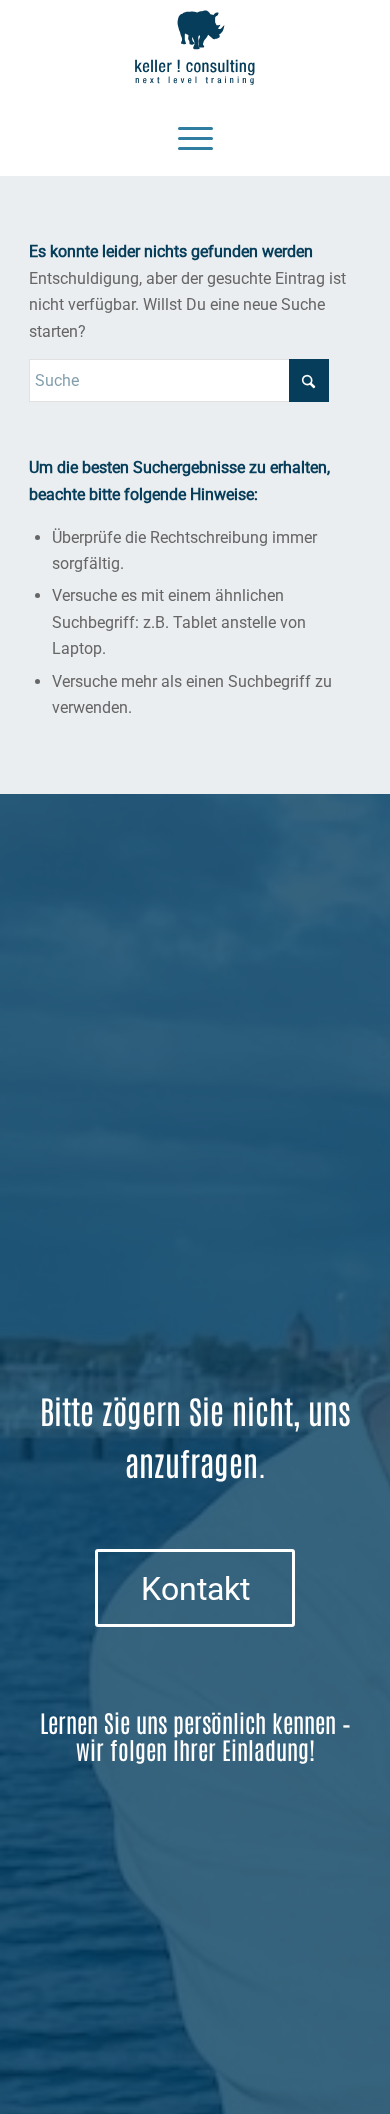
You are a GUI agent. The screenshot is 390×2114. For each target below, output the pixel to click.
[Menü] (195, 136)
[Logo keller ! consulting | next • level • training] (195, 48)
